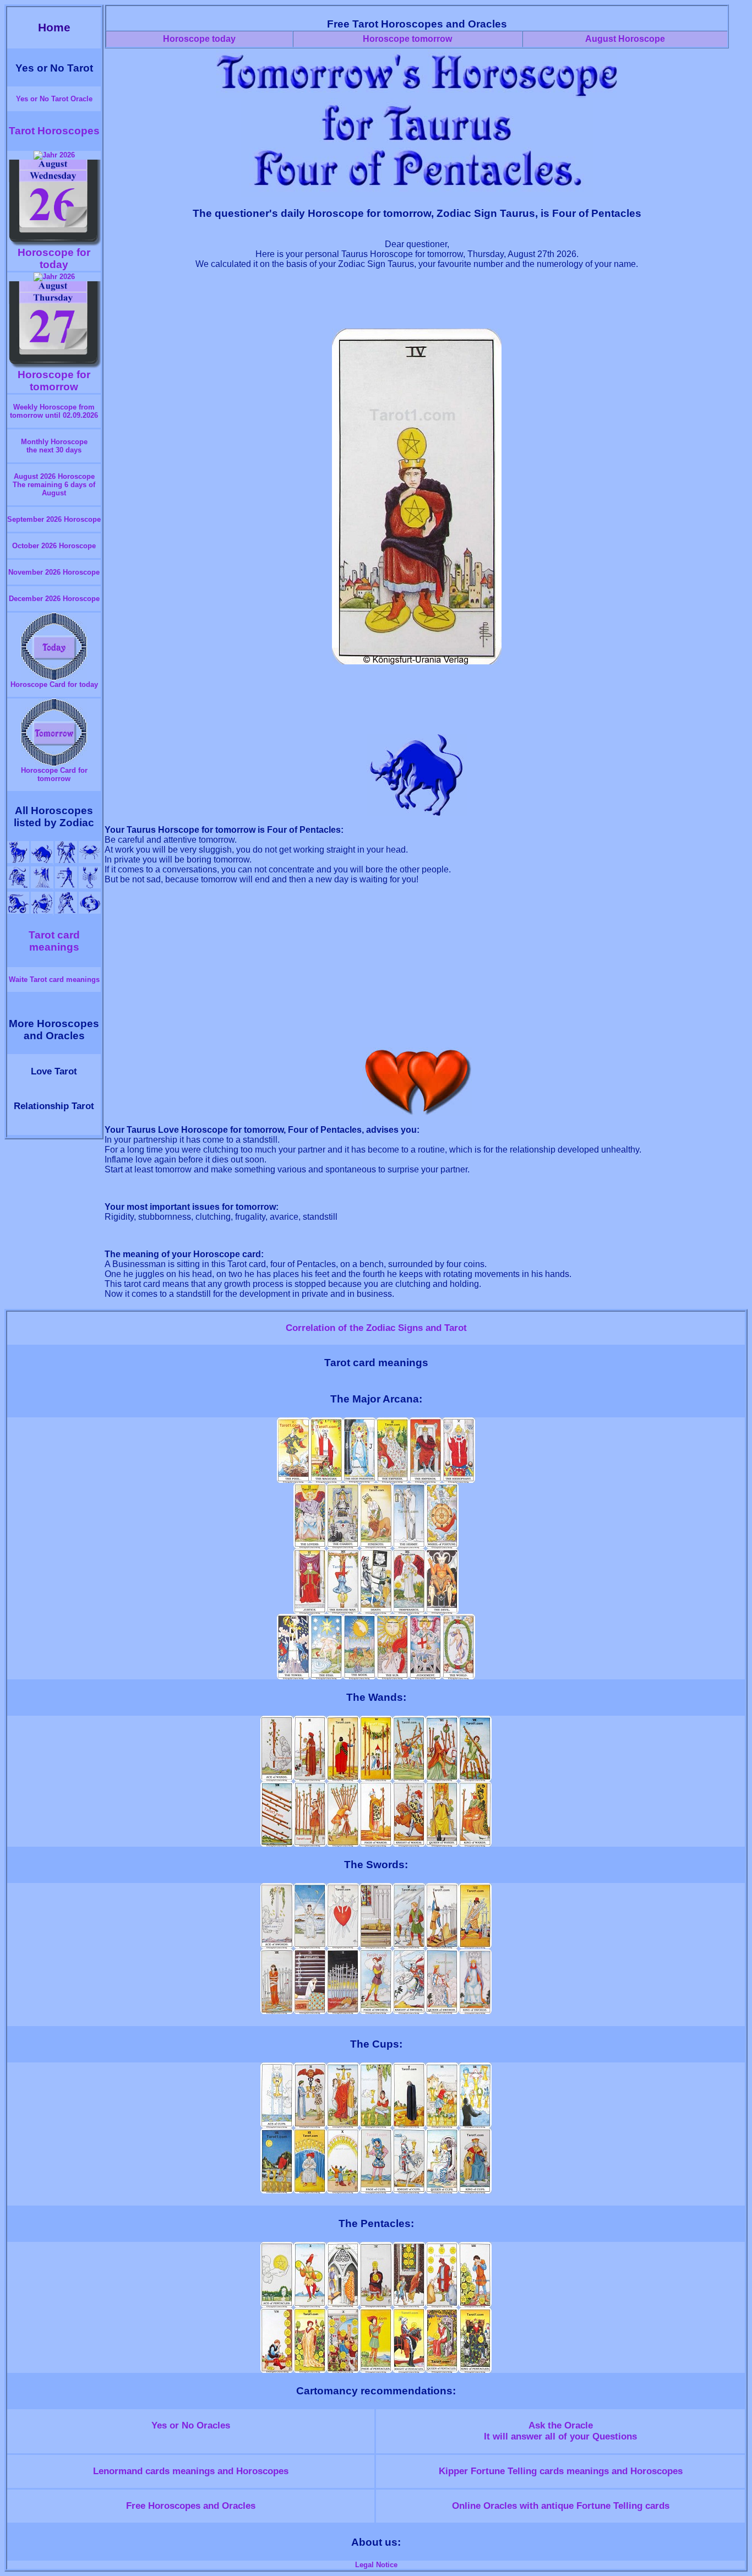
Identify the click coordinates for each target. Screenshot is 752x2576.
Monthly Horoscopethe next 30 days (54, 446)
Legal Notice (376, 2565)
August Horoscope (625, 39)
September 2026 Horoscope (54, 519)
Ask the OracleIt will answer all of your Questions (560, 2431)
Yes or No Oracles (191, 2425)
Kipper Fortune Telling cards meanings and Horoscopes (561, 2471)
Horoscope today (199, 39)
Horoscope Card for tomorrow (54, 774)
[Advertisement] (417, 304)
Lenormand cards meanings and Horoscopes (191, 2471)
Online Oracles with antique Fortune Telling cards (561, 2506)
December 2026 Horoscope (54, 599)
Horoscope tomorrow (407, 39)
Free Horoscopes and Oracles (191, 2506)
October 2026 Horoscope (54, 546)
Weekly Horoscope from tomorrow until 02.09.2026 (54, 411)
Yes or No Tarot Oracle (54, 99)
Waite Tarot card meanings (54, 979)
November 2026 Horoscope (54, 572)
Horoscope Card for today (54, 684)
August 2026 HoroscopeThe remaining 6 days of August (54, 485)
